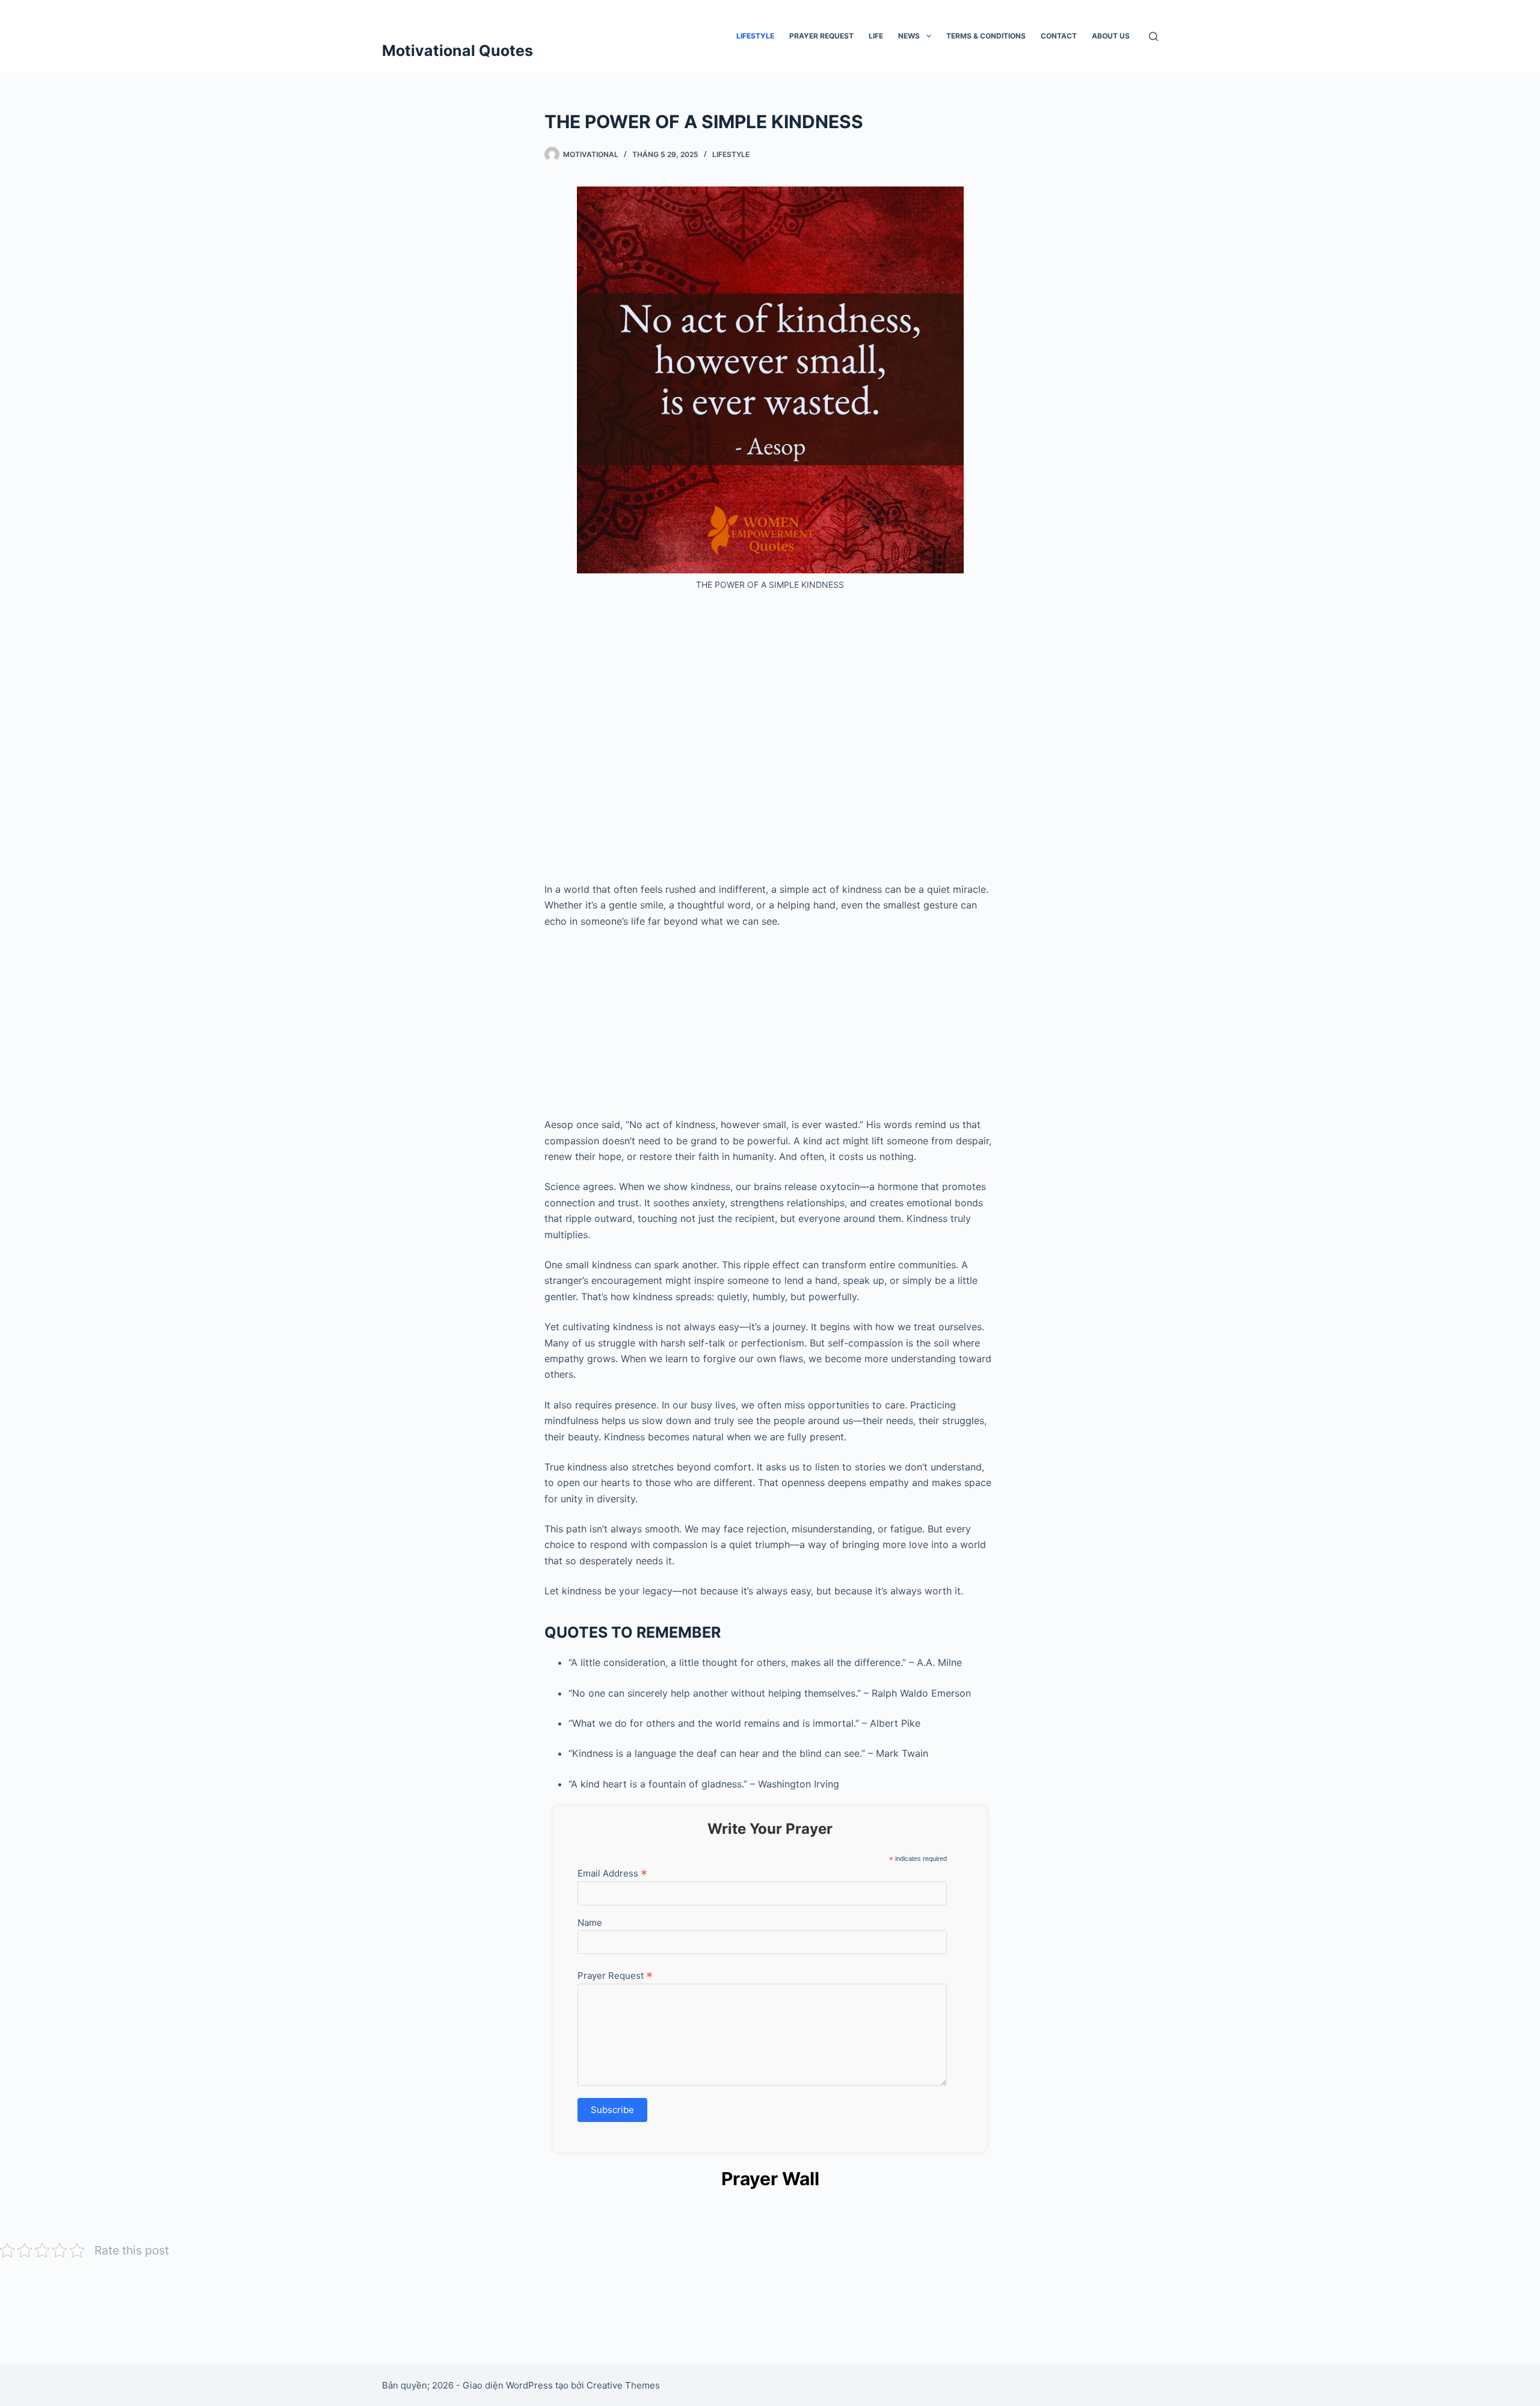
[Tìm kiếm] (1153, 36)
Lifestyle (755, 36)
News (909, 36)
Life (876, 36)
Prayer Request (821, 36)
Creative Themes (623, 2385)
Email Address (612, 1873)
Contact (1059, 36)
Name (590, 1923)
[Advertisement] (770, 741)
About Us (1111, 36)
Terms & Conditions (986, 36)
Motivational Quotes (457, 51)
